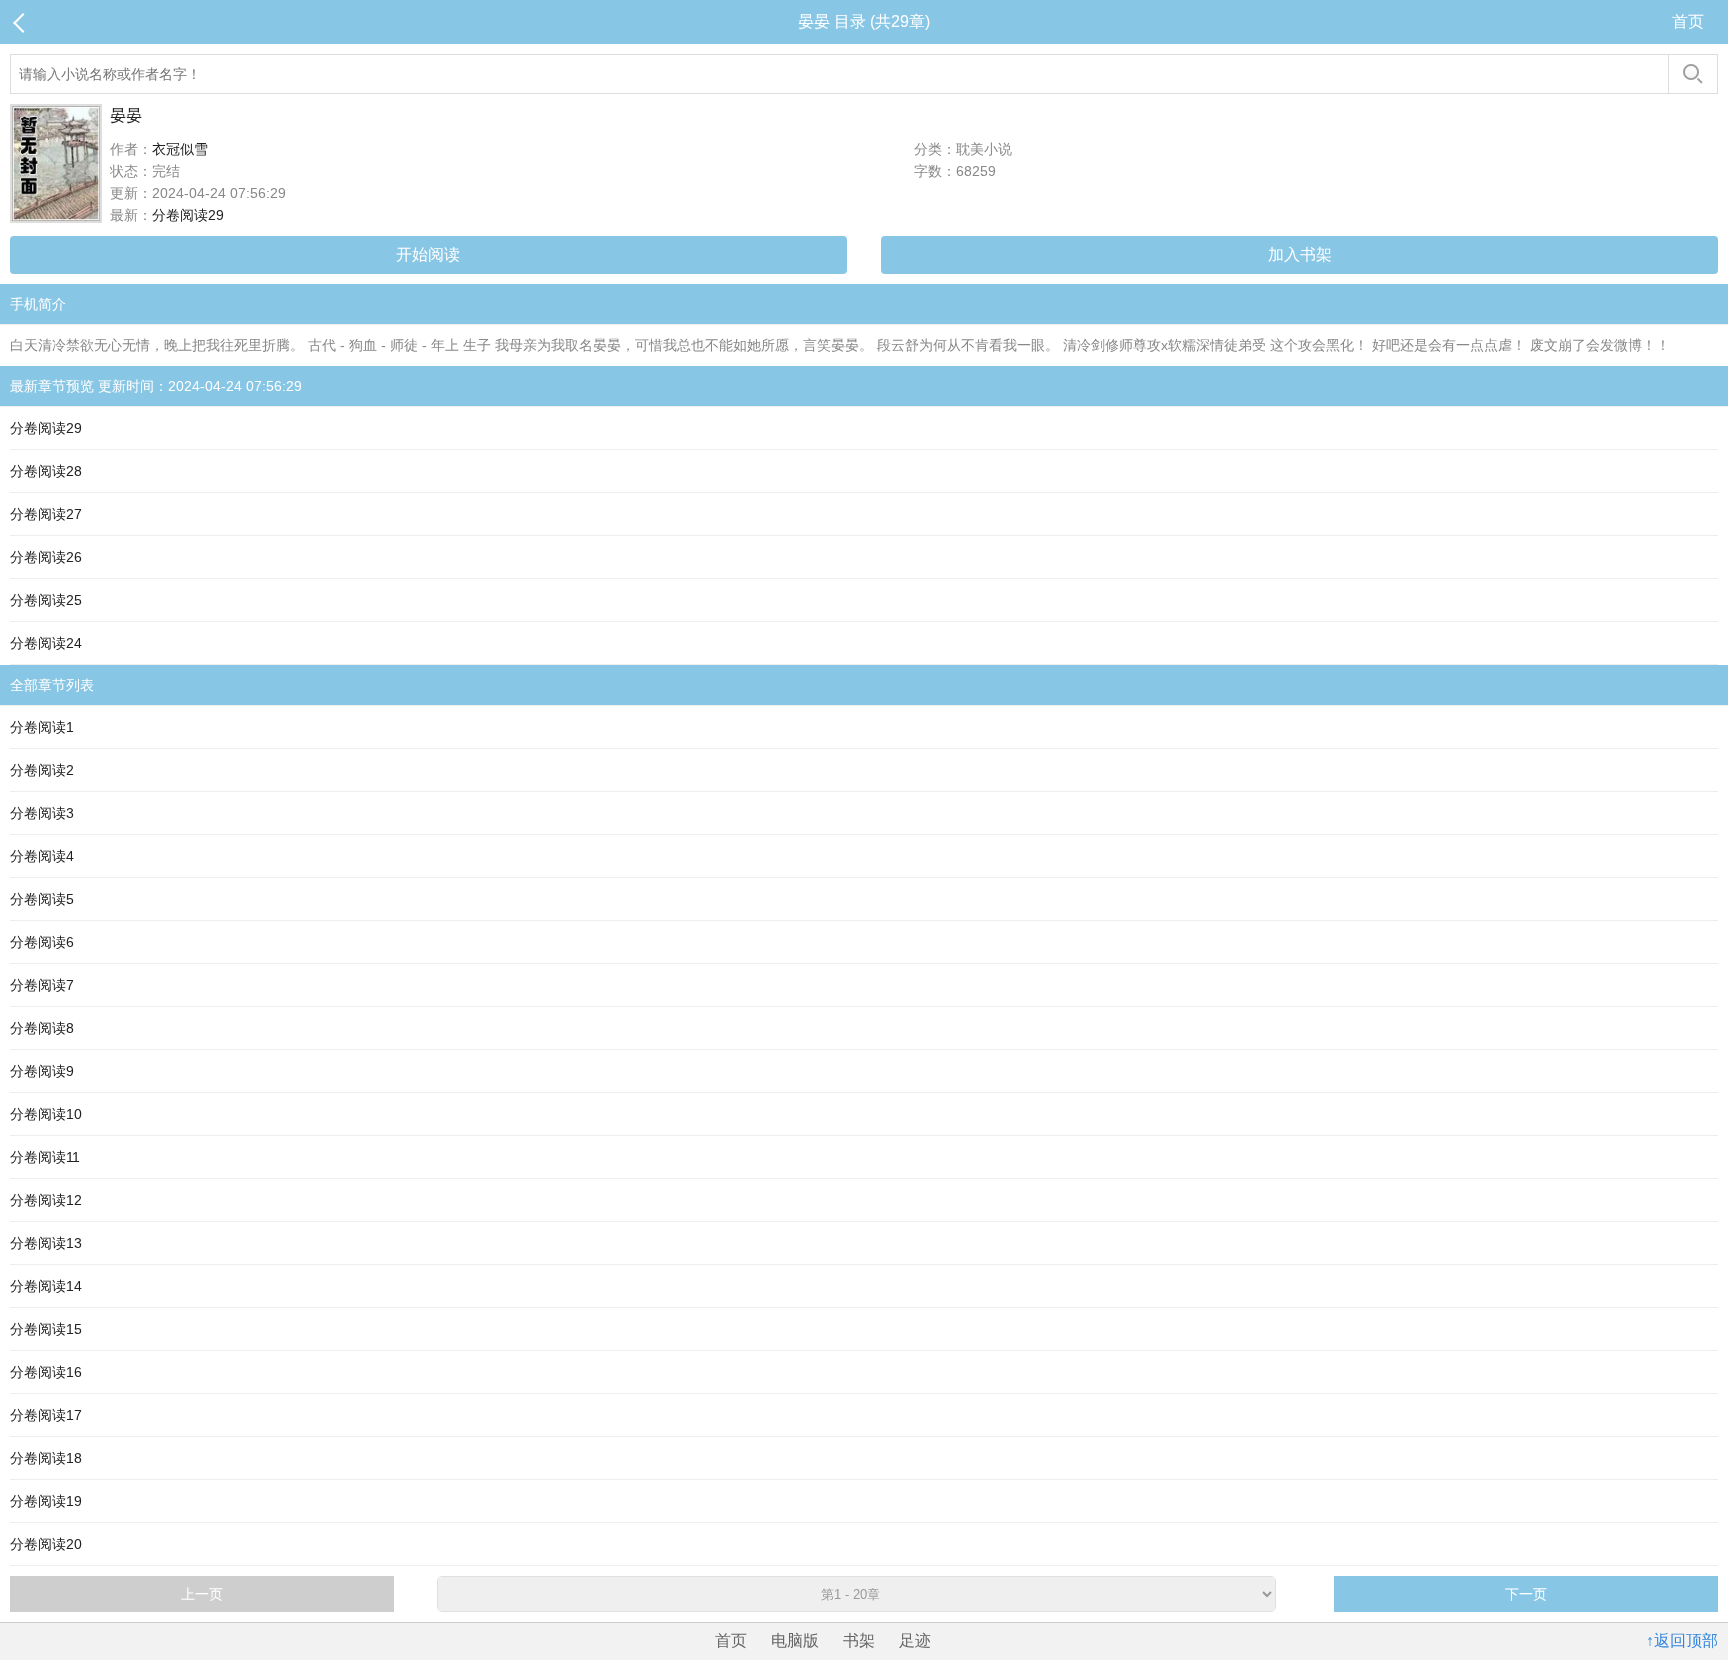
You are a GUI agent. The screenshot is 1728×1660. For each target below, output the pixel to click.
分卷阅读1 (42, 727)
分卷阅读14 (46, 1286)
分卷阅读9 (42, 1071)
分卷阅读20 (46, 1544)
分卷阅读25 (46, 600)
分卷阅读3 (42, 813)
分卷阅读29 (188, 215)
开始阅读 (428, 254)
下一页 (1526, 1594)
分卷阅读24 (46, 643)
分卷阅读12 (46, 1200)
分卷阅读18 (46, 1458)
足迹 (915, 1640)
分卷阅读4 (42, 856)
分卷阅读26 (46, 557)
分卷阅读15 (46, 1329)
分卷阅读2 (42, 770)
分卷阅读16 (46, 1372)
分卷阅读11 (45, 1157)
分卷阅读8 (42, 1028)
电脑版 (795, 1640)
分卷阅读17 (46, 1415)
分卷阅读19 (46, 1501)
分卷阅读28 (46, 471)
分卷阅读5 (42, 899)
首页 (1688, 21)
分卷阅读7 (42, 985)
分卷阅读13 (46, 1243)
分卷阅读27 (46, 514)
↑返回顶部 (1682, 1640)
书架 (859, 1640)
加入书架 (1300, 254)
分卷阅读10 (46, 1114)
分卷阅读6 (42, 942)
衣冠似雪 (180, 149)
